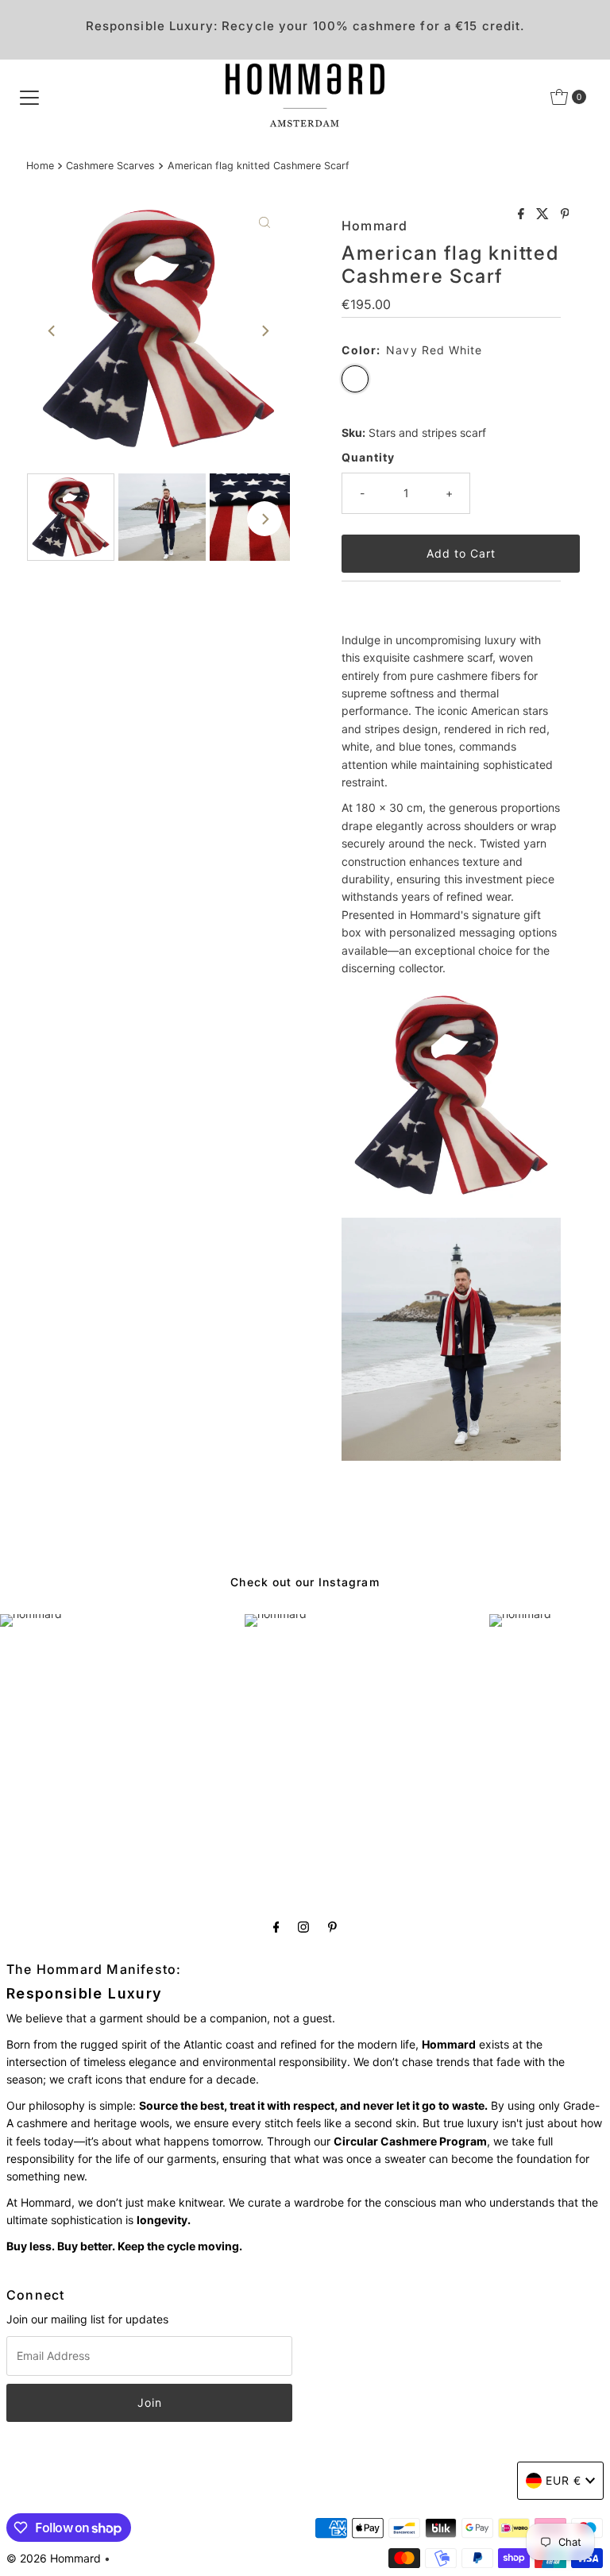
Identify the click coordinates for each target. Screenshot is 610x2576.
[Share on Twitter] (544, 214)
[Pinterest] (332, 1926)
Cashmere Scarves (110, 166)
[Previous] (52, 331)
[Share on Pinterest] (565, 214)
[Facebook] (276, 1926)
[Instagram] (303, 1926)
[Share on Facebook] (523, 214)
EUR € (564, 2480)
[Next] (264, 331)
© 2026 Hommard (54, 2558)
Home (40, 166)
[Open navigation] (29, 97)
